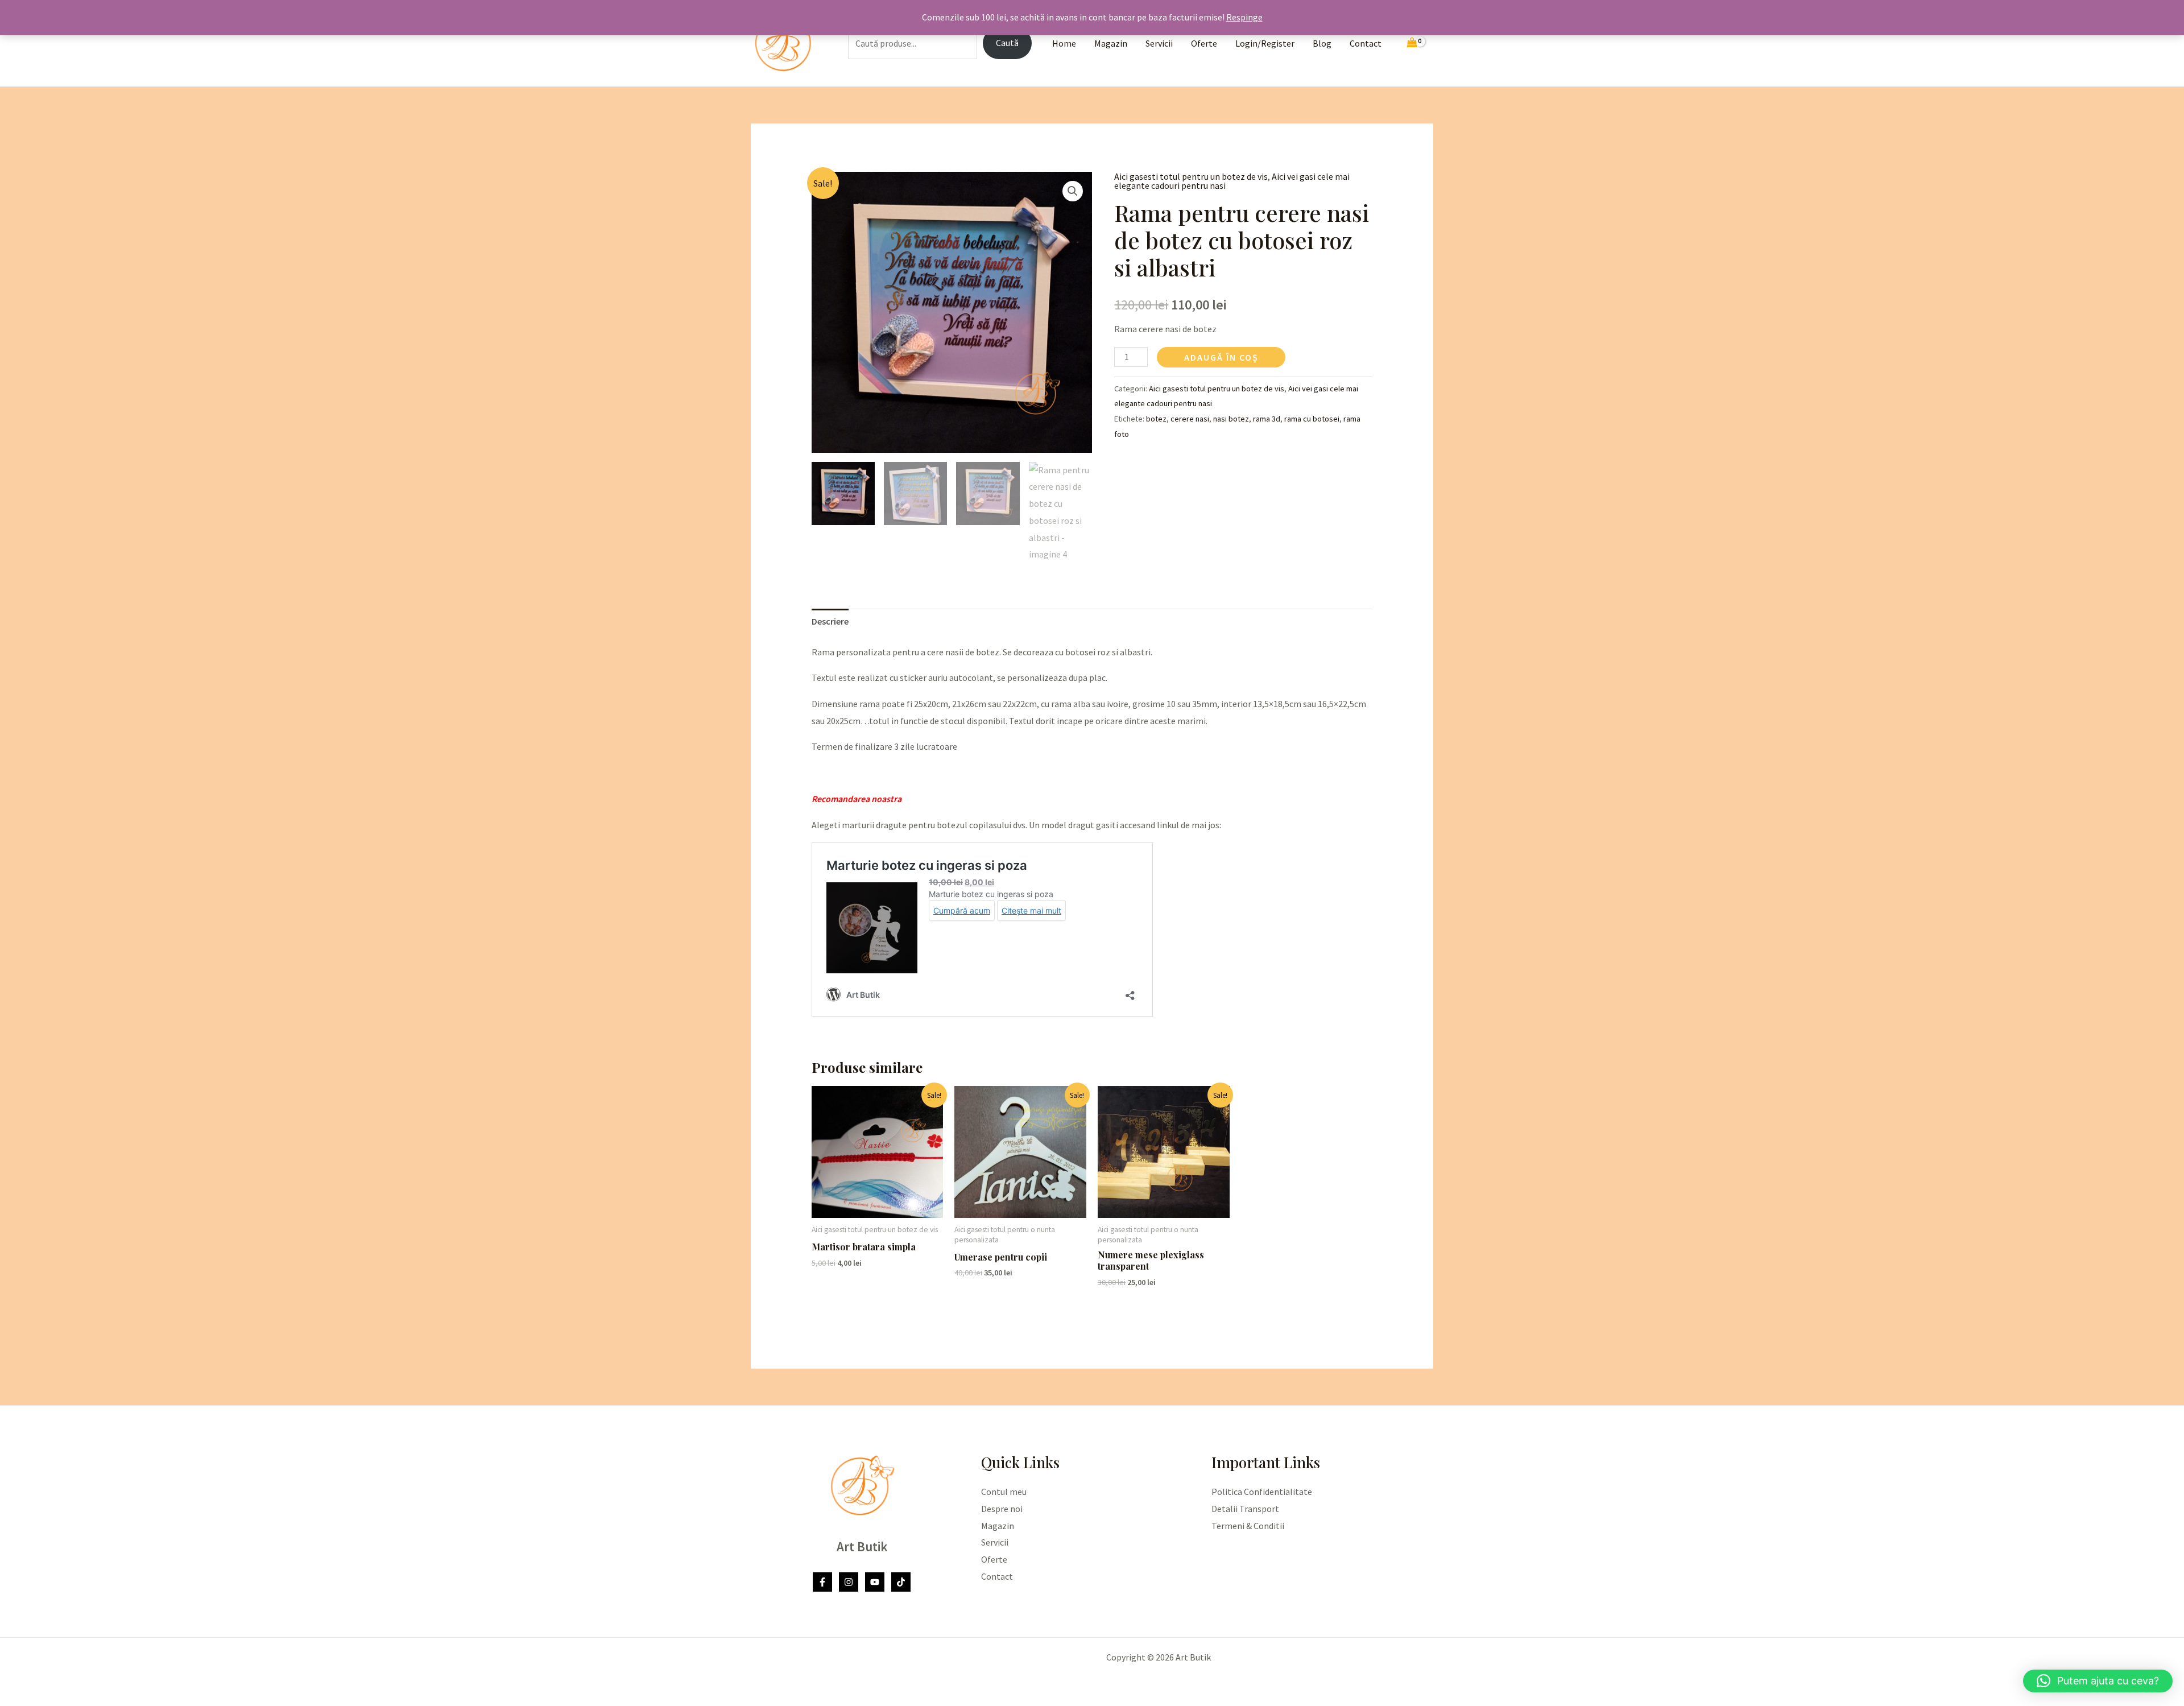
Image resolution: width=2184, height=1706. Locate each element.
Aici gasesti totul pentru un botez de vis (1191, 176)
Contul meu (1004, 1492)
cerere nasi (1190, 419)
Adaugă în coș (1221, 357)
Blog (1322, 43)
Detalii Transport (1245, 1509)
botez (1156, 419)
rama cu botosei (1312, 419)
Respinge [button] (1244, 17)
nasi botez (1231, 419)
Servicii (1159, 43)
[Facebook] (822, 1582)
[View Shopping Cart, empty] (1412, 44)
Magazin (1111, 43)
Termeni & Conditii (1248, 1526)
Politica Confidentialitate (1262, 1492)
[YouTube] (875, 1582)
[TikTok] (901, 1582)
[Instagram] (849, 1582)
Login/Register (1265, 43)
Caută (1007, 43)
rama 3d (1267, 419)
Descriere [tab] (830, 621)
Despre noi (1002, 1509)
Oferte (1204, 43)
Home (1064, 43)
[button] (1073, 191)
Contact (1366, 43)
